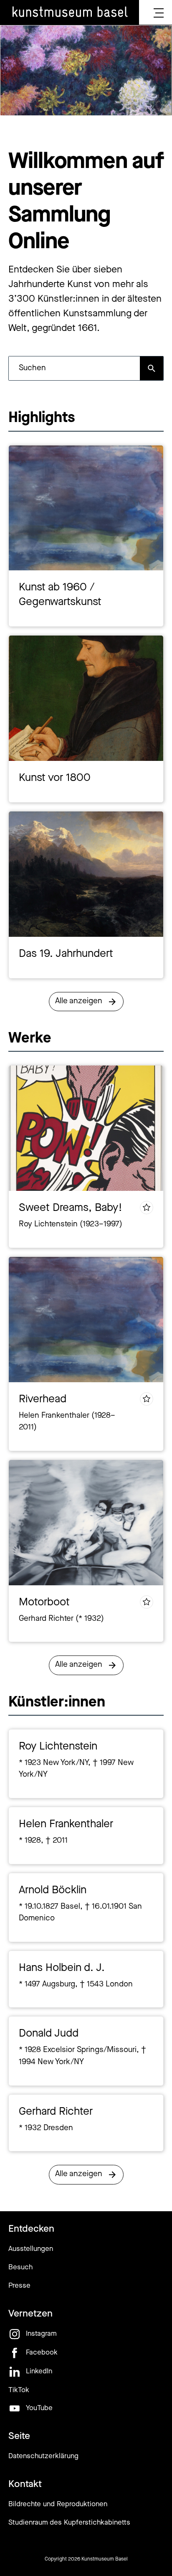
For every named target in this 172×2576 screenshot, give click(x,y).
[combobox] (74, 368)
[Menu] (159, 13)
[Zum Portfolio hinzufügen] (147, 1208)
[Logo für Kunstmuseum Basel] (70, 13)
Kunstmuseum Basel (105, 2559)
